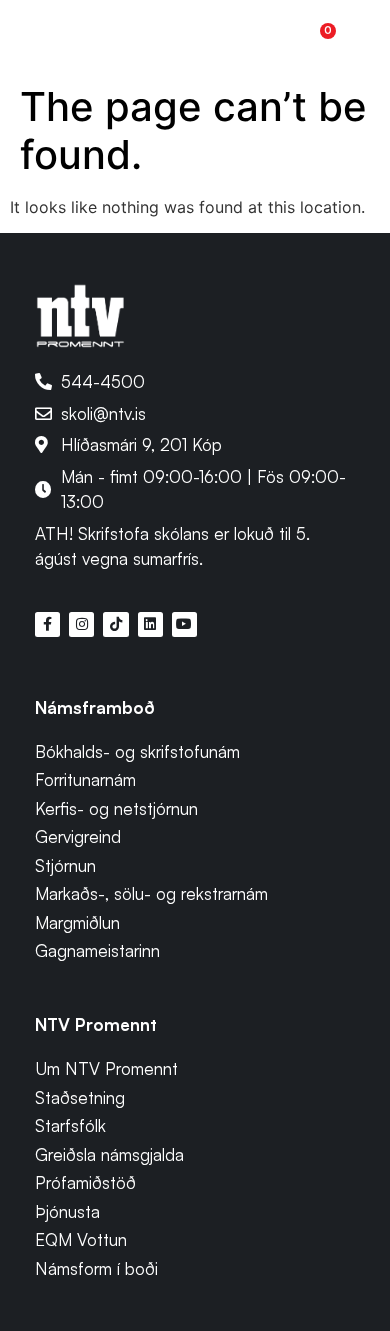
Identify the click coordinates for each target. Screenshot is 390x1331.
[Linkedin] (150, 624)
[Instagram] (81, 624)
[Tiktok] (115, 624)
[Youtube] (184, 624)
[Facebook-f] (47, 624)
